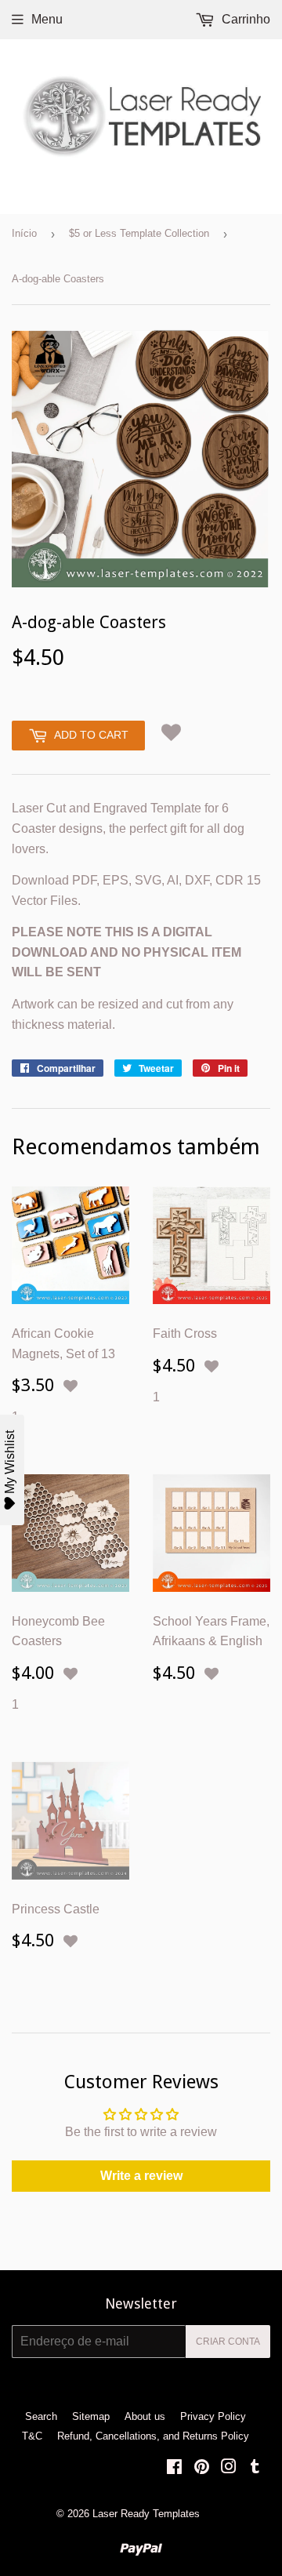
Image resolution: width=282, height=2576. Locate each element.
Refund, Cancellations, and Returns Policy (153, 2436)
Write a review (141, 2176)
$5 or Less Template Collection (139, 233)
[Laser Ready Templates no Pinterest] (202, 2468)
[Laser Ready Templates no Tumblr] (255, 2468)
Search (41, 2416)
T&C (32, 2436)
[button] (171, 733)
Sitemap (91, 2416)
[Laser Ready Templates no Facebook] (174, 2468)
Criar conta (228, 2342)
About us (145, 2416)
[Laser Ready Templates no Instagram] (229, 2468)
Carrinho (244, 19)
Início (24, 233)
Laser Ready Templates (146, 2514)
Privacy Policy (213, 2416)
